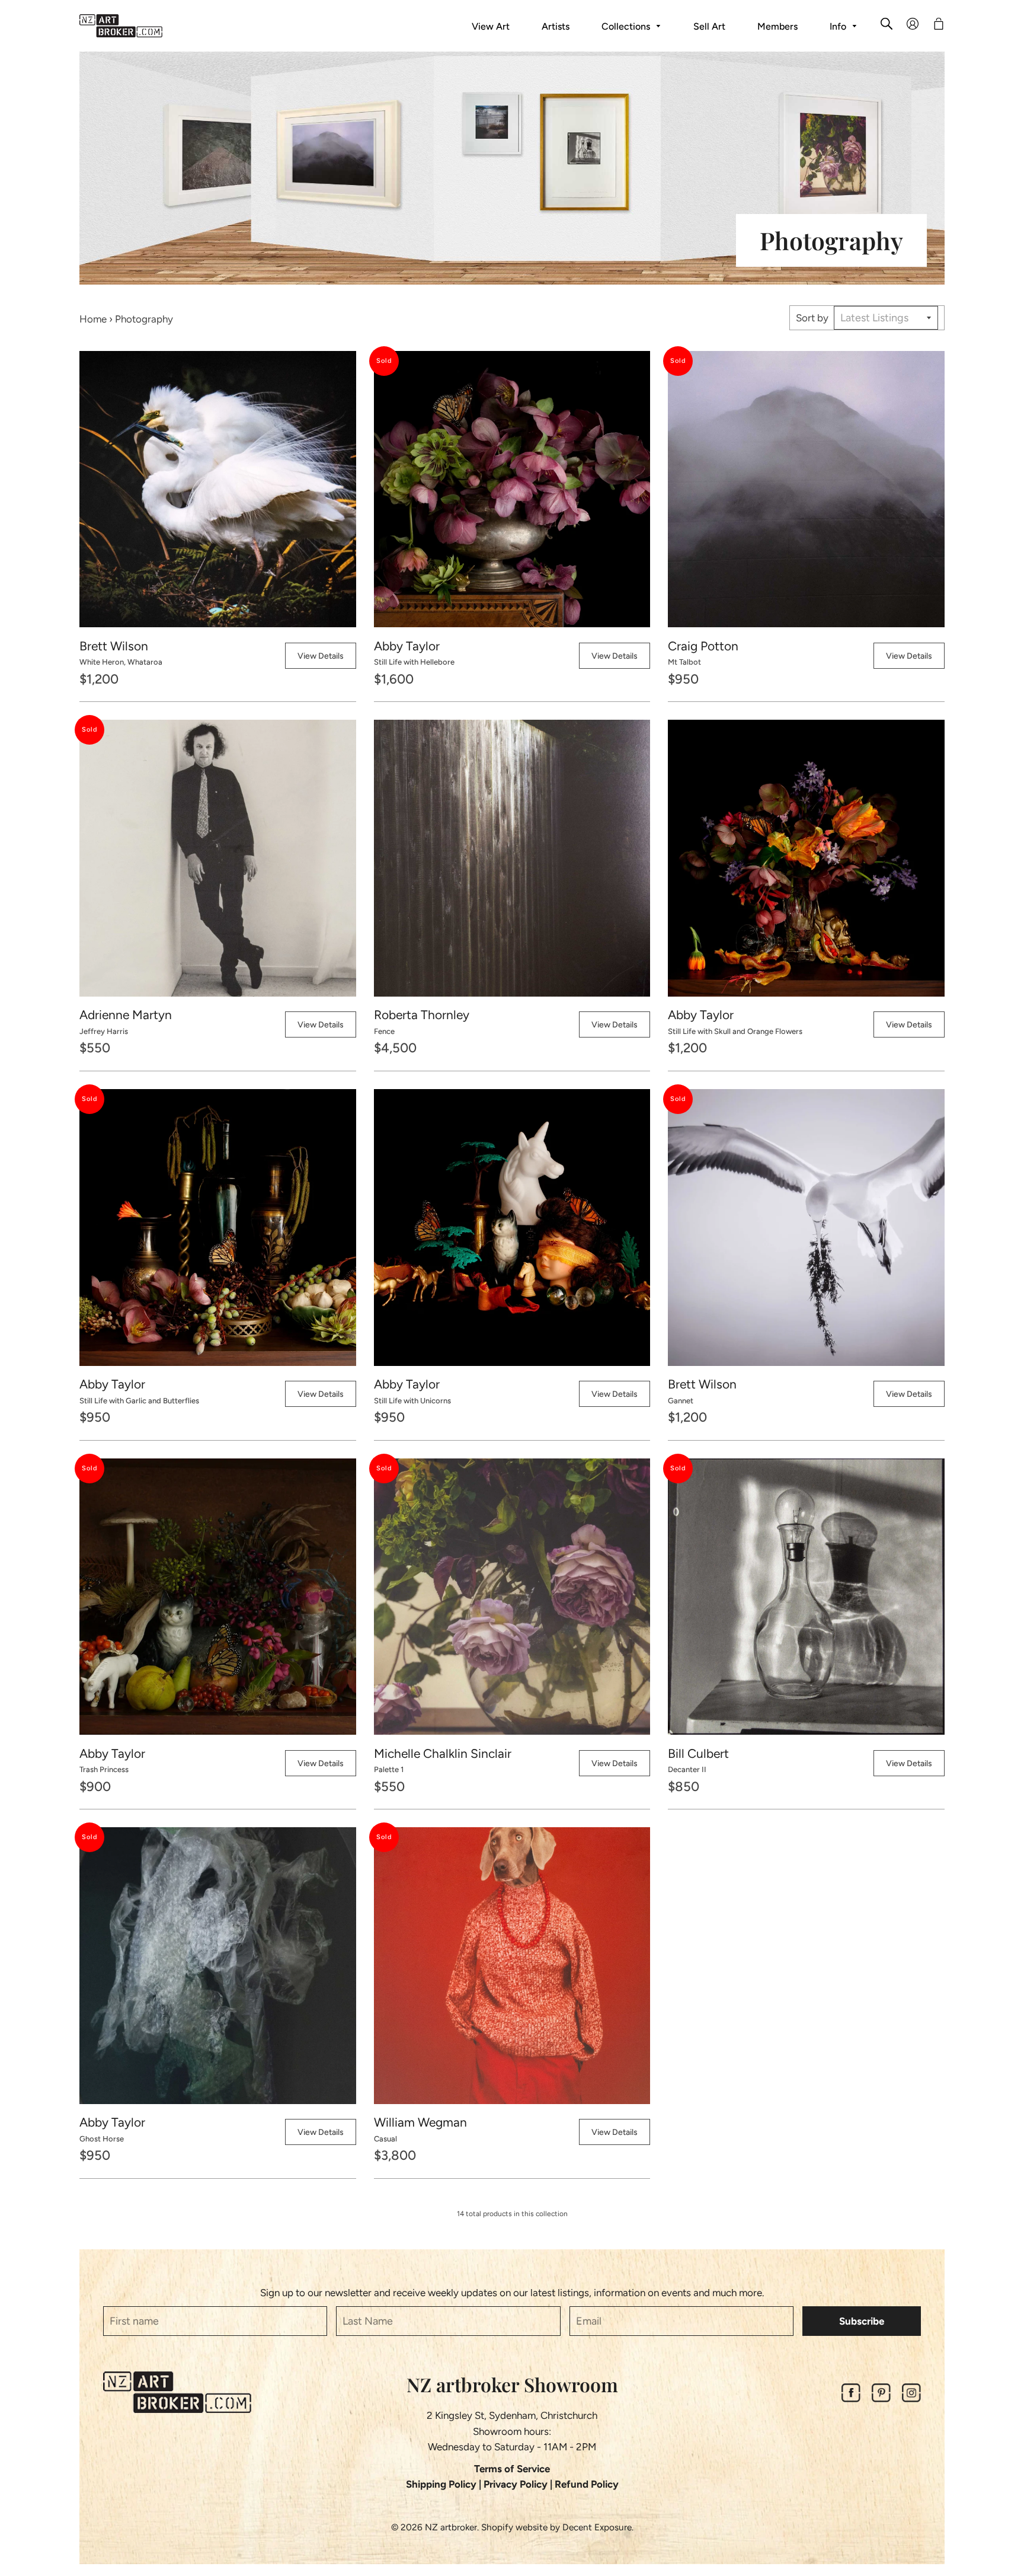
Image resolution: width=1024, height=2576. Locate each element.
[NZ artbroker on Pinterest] (881, 2399)
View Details (321, 656)
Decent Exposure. (598, 2527)
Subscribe (862, 2321)
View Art (491, 26)
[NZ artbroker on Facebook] (851, 2399)
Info (839, 26)
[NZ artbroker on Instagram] (911, 2399)
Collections (627, 26)
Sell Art (709, 26)
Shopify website (514, 2527)
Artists (556, 26)
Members (777, 26)
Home (93, 319)
